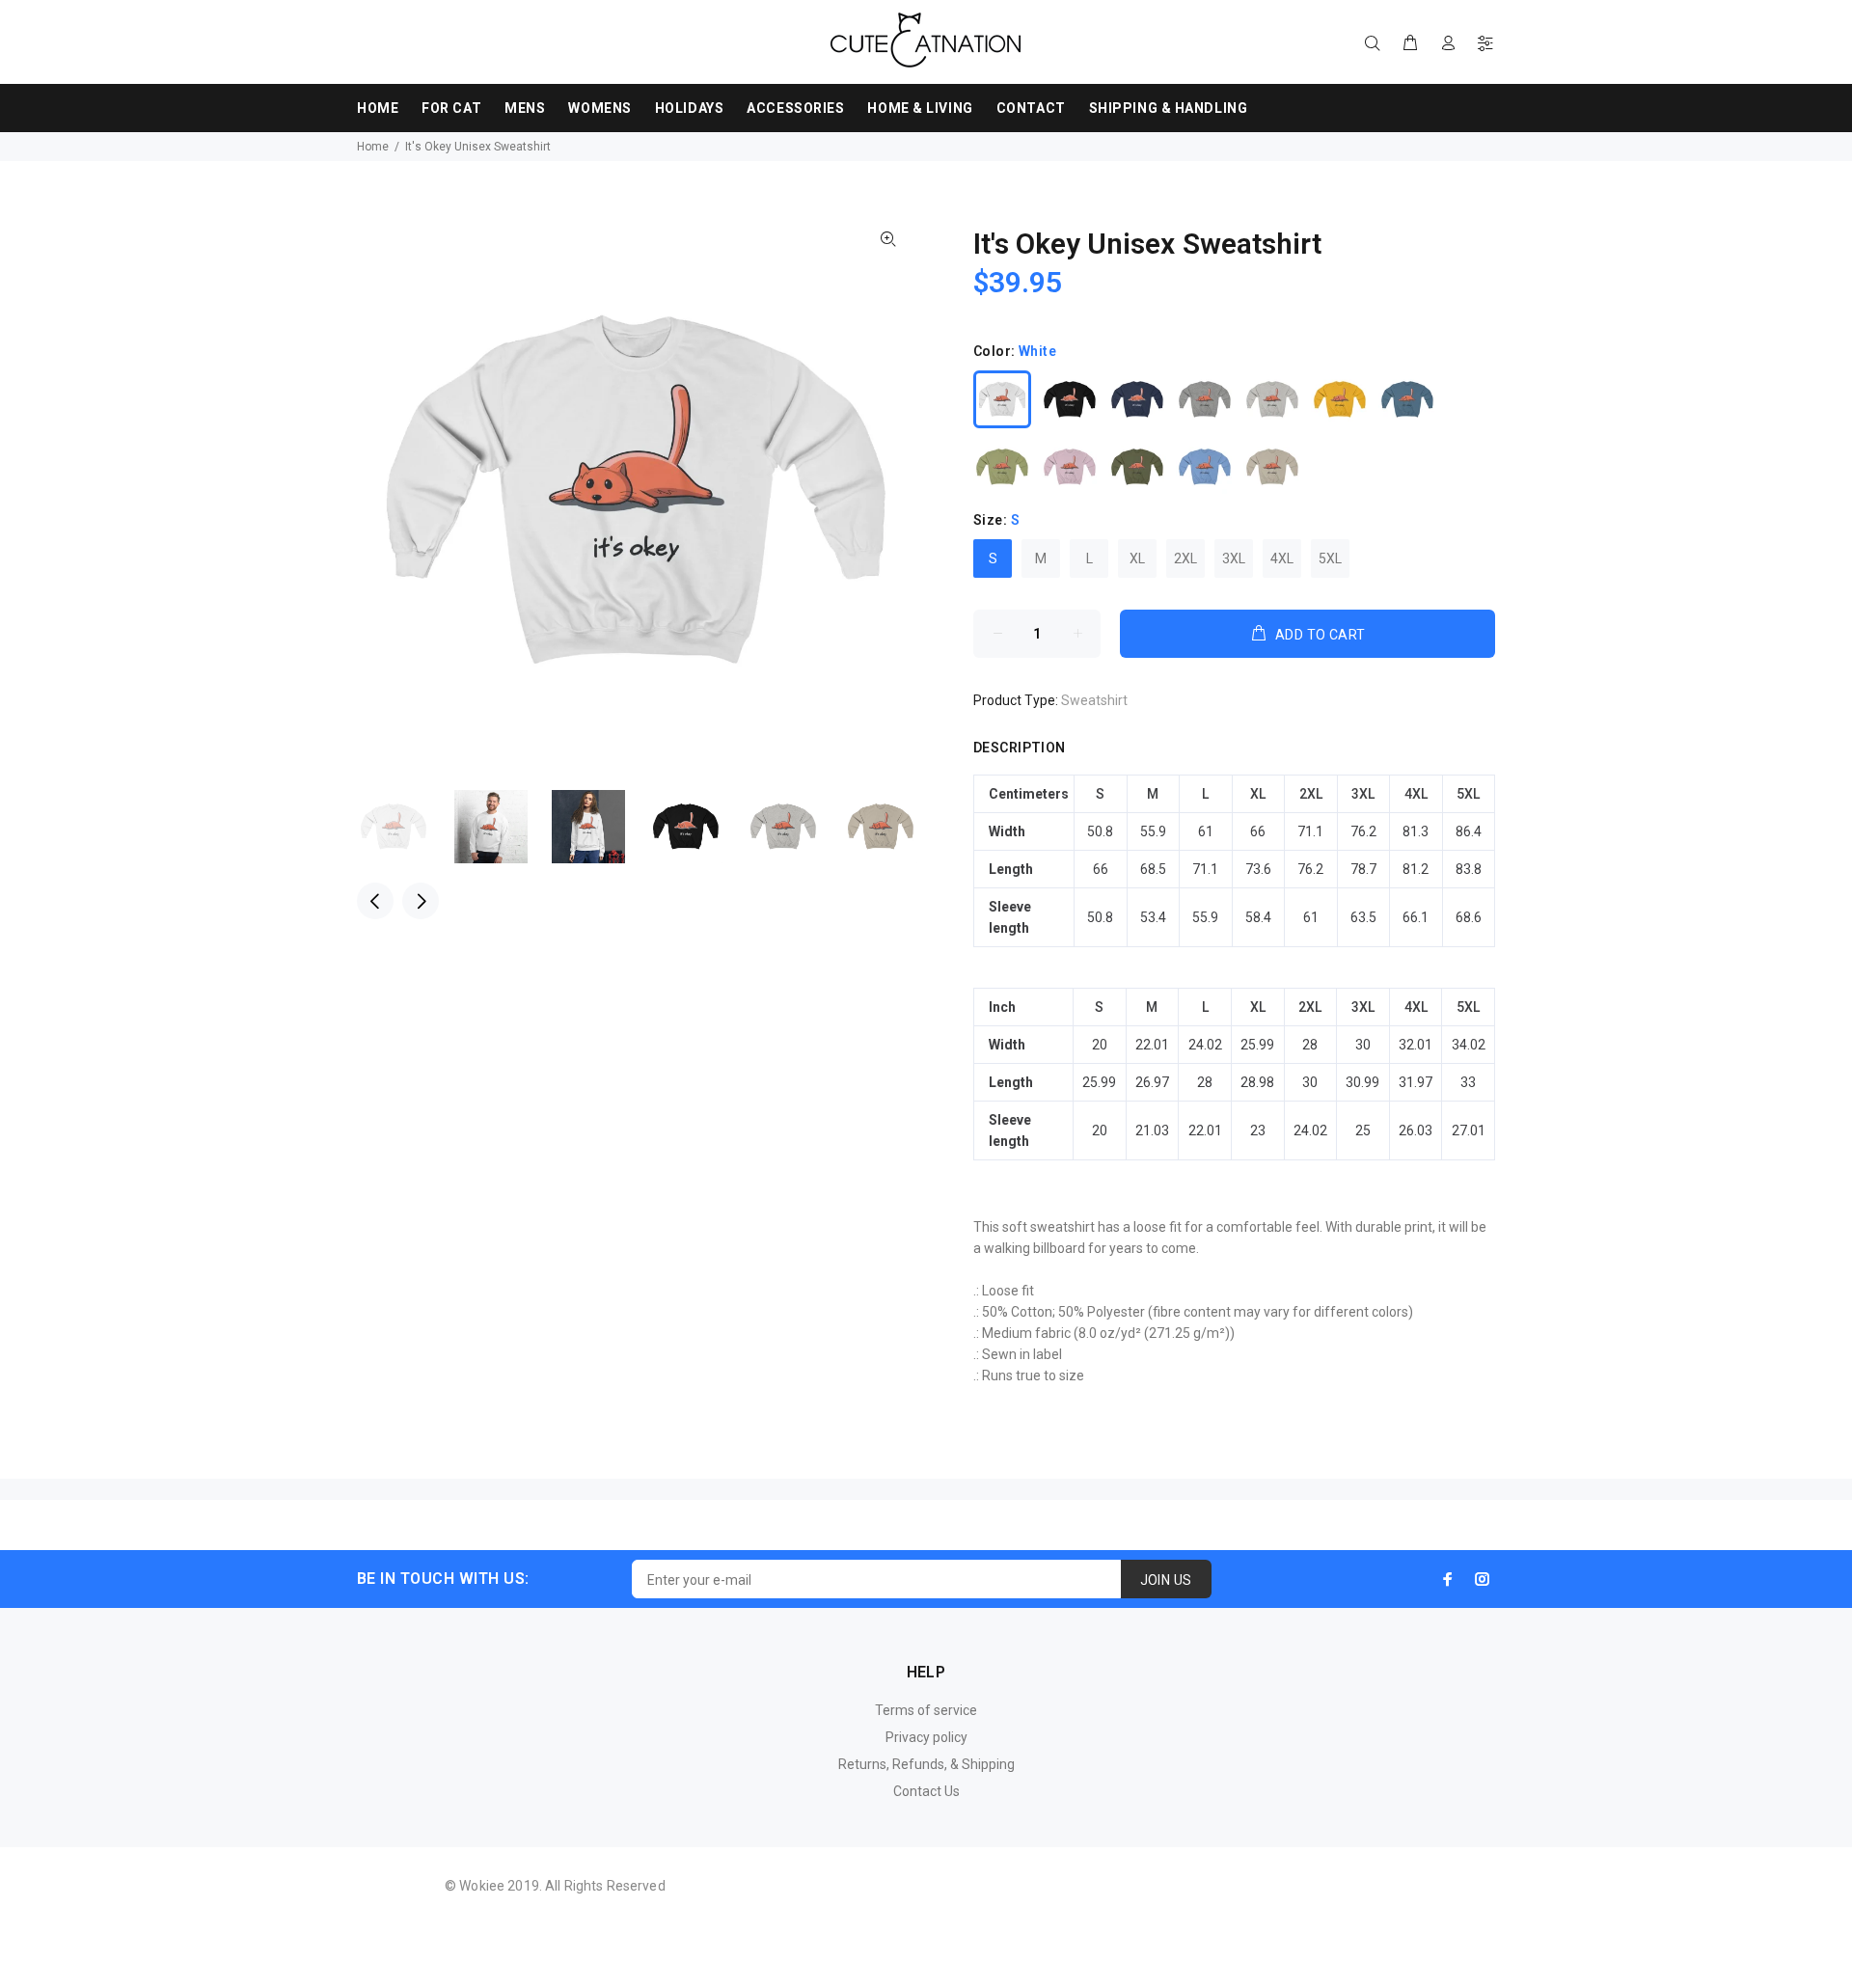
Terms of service (926, 1710)
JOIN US (1166, 1580)
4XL (1282, 558)
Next (421, 901)
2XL (1185, 558)
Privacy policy (926, 1737)
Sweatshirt (1094, 700)
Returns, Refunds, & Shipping (926, 1764)
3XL (1234, 558)
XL (1137, 558)
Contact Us (926, 1791)
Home (373, 147)
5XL (1330, 558)
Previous (375, 901)
